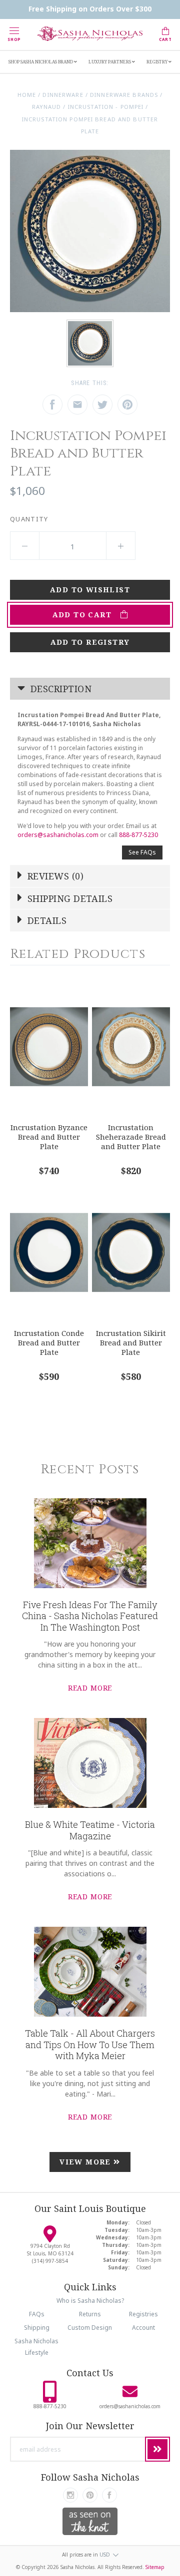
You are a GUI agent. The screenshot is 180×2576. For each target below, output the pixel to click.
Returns (90, 2314)
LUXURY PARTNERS (110, 62)
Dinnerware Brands (124, 95)
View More (86, 2162)
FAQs (37, 2314)
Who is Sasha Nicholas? (90, 2301)
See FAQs (142, 852)
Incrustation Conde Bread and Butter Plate (49, 1342)
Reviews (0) (54, 876)
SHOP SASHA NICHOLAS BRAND (41, 62)
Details (46, 920)
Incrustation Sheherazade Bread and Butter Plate (131, 1136)
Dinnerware (63, 95)
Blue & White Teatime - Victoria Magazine (90, 1830)
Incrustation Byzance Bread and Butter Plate (49, 1136)
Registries (143, 2314)
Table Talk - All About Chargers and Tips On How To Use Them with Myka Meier (90, 2044)
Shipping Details (69, 898)
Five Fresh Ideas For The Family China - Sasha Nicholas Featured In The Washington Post (90, 1616)
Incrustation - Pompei (106, 107)
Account (143, 2328)
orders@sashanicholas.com (58, 835)
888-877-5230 (138, 835)
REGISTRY (157, 62)
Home (27, 95)
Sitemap (155, 2567)
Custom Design (90, 2328)
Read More (90, 1688)
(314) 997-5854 (50, 2261)
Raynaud (47, 107)
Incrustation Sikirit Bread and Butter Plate (131, 1342)
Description (60, 689)
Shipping (37, 2328)
